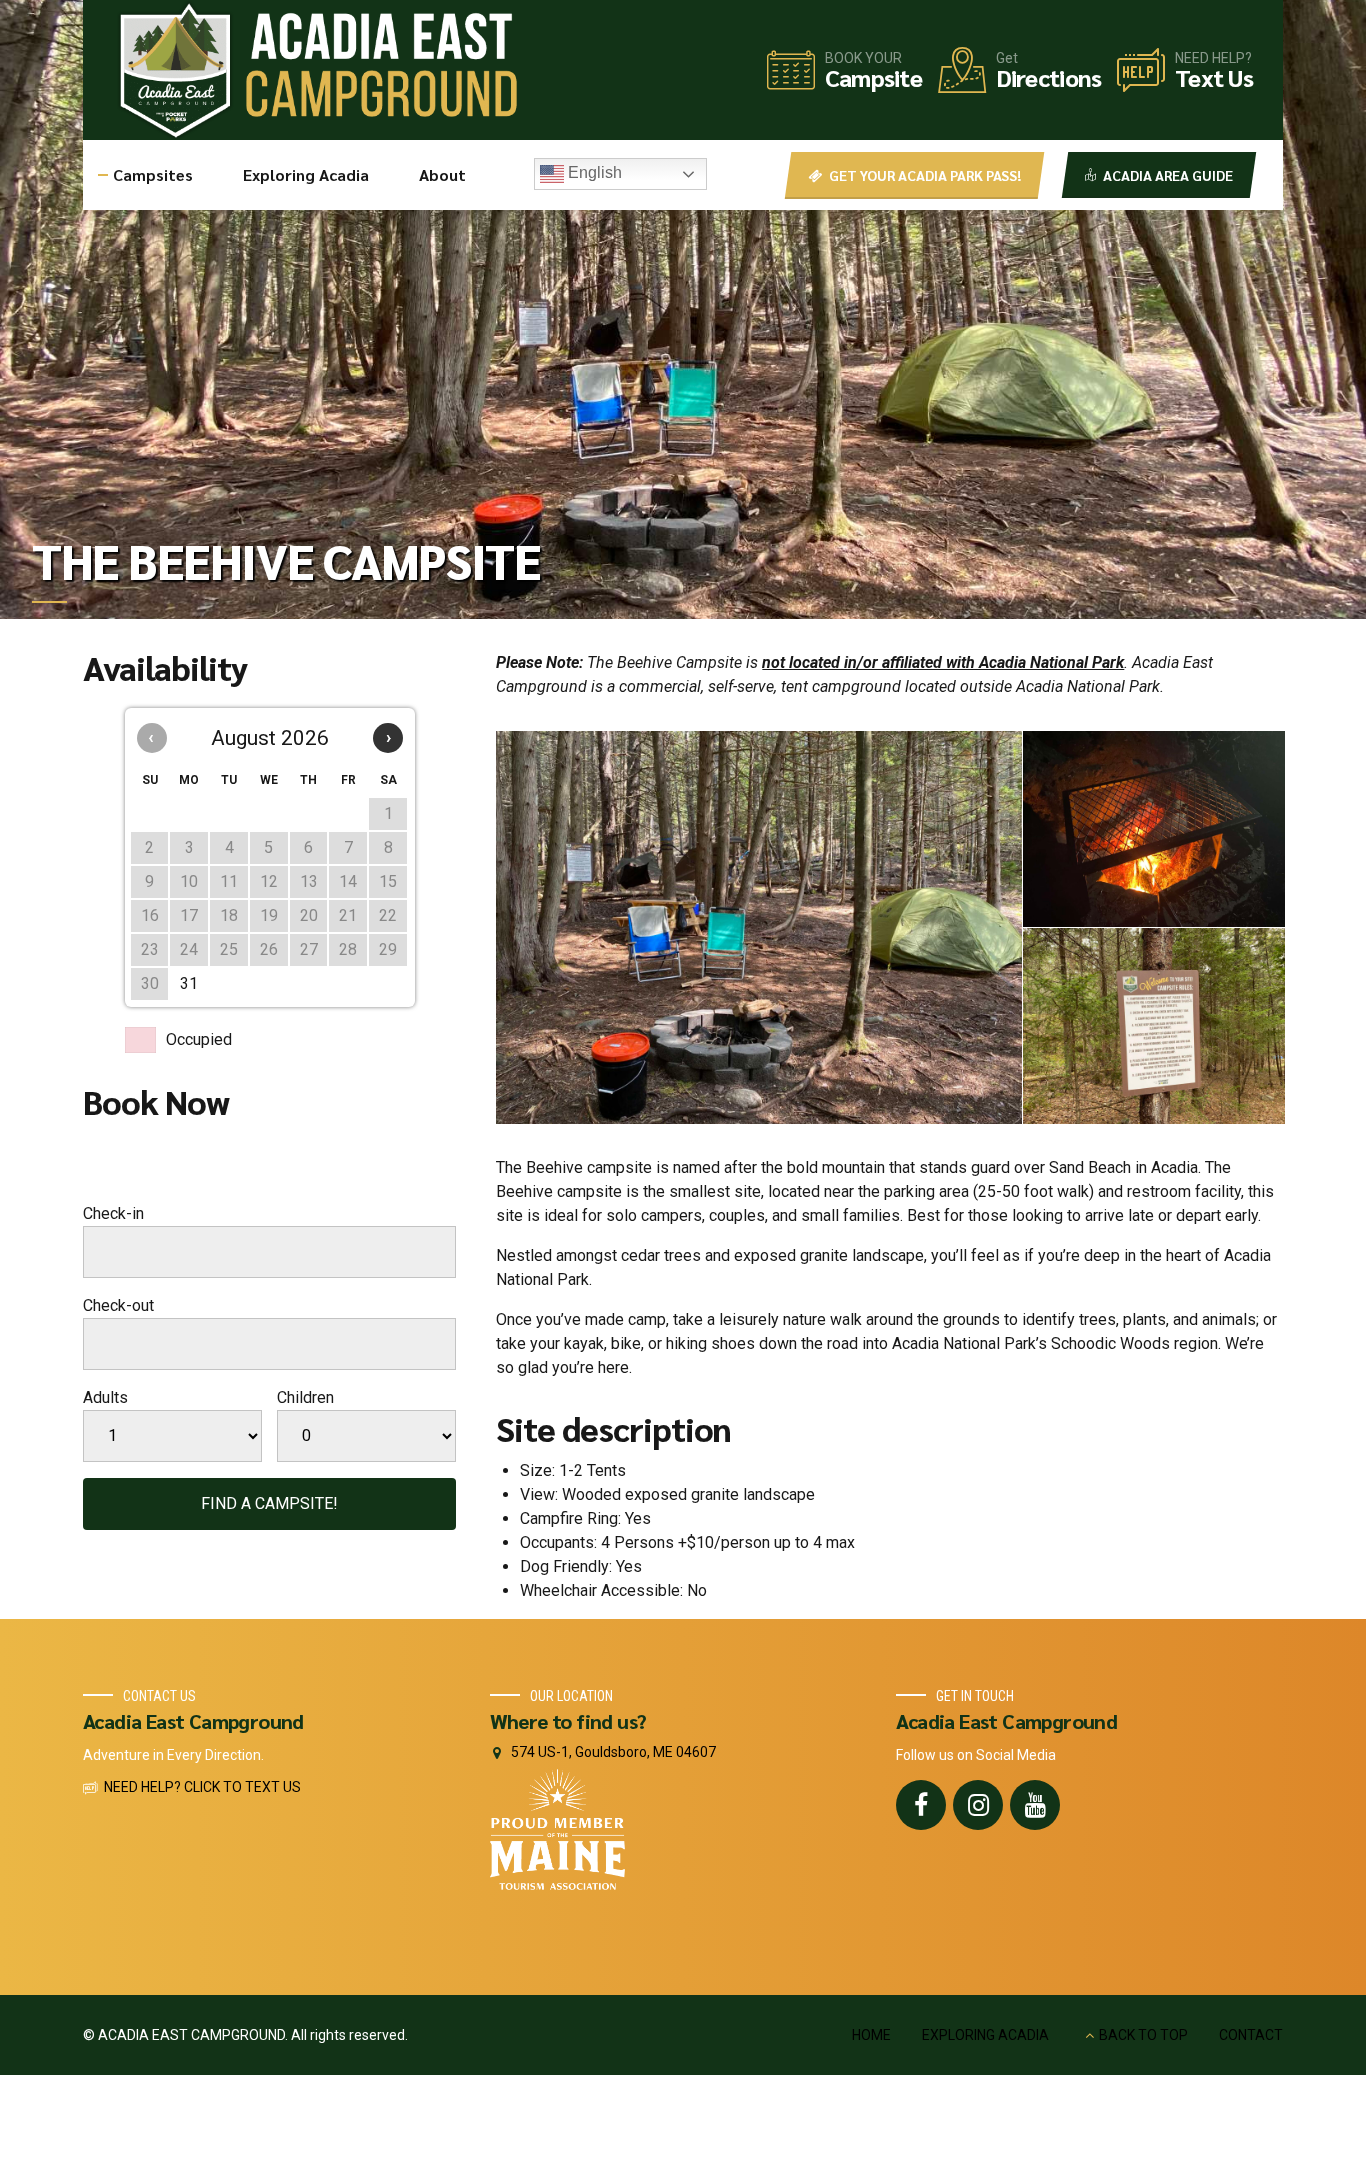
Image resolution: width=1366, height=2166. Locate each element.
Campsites (153, 174)
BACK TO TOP (1143, 2035)
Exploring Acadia (306, 174)
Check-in (113, 1213)
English (593, 172)
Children (305, 1397)
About (442, 174)
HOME (871, 2035)
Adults (105, 1397)
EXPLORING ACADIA (985, 2035)
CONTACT (1251, 2035)
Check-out (118, 1305)
